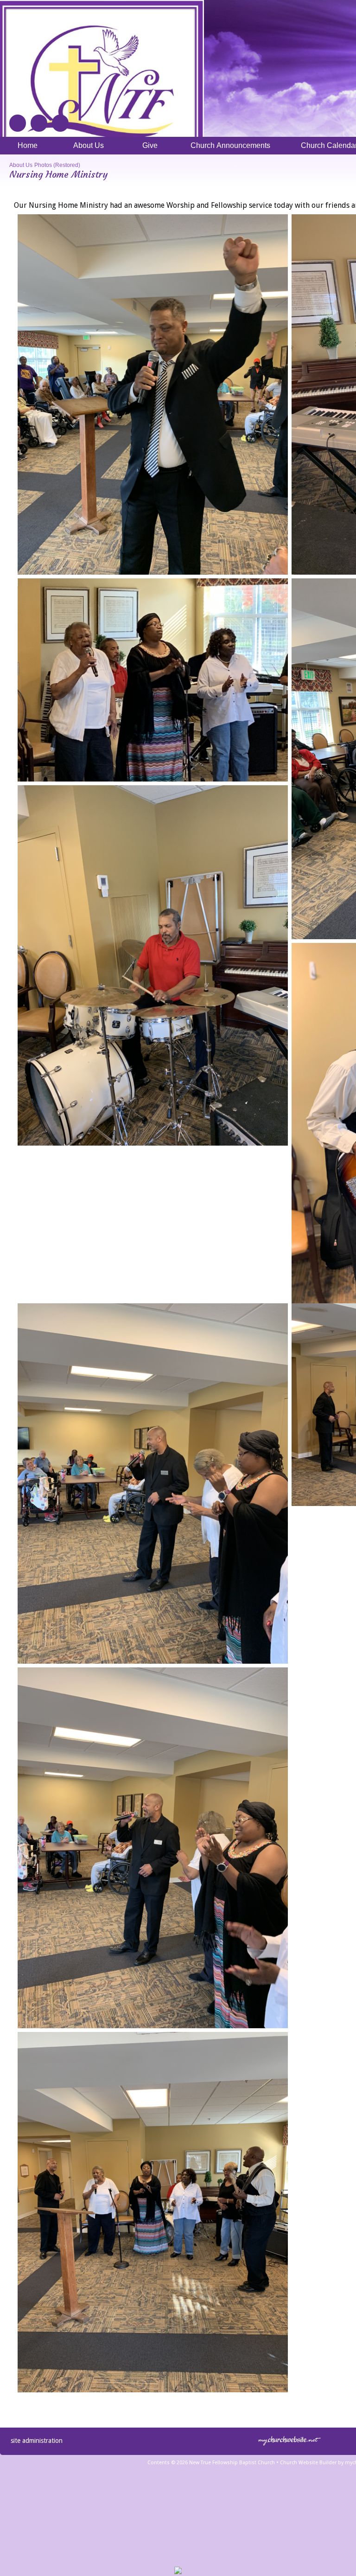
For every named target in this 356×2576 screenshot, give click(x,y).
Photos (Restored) (57, 165)
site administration (37, 2441)
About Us (21, 165)
